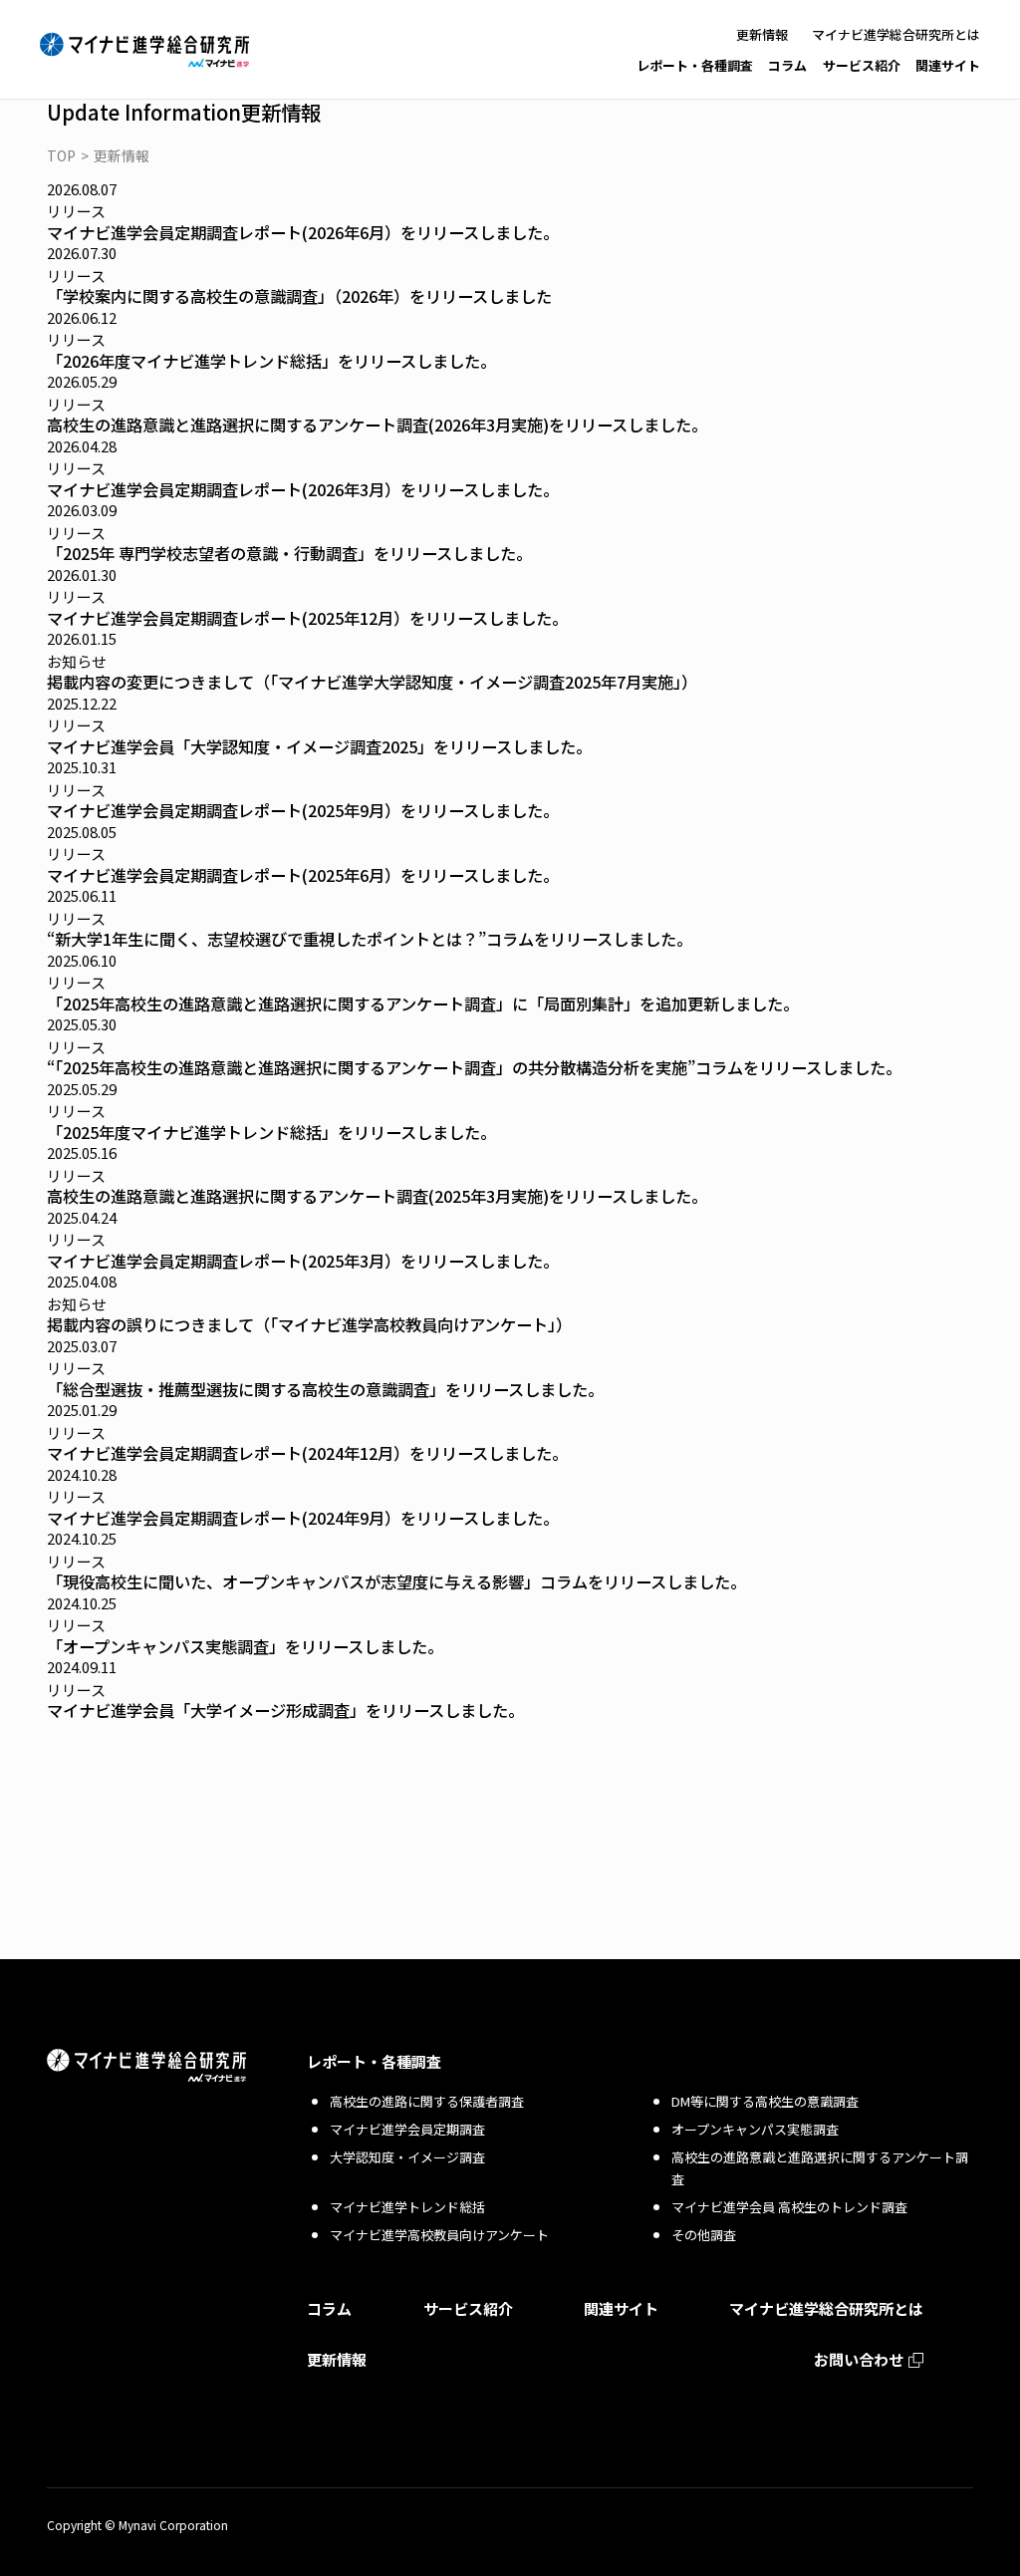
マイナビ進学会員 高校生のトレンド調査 (789, 2207)
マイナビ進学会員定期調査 (407, 2129)
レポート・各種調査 (695, 65)
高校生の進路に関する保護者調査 (427, 2101)
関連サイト (948, 65)
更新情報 (762, 34)
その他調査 (704, 2235)
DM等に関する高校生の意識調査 (765, 2101)
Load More (510, 1753)
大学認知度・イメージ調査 (407, 2157)
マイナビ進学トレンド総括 (407, 2207)
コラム (787, 65)
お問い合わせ (859, 2359)
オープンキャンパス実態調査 (755, 2129)
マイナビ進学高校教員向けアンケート (439, 2235)
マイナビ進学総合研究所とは (896, 34)
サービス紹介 (862, 65)
